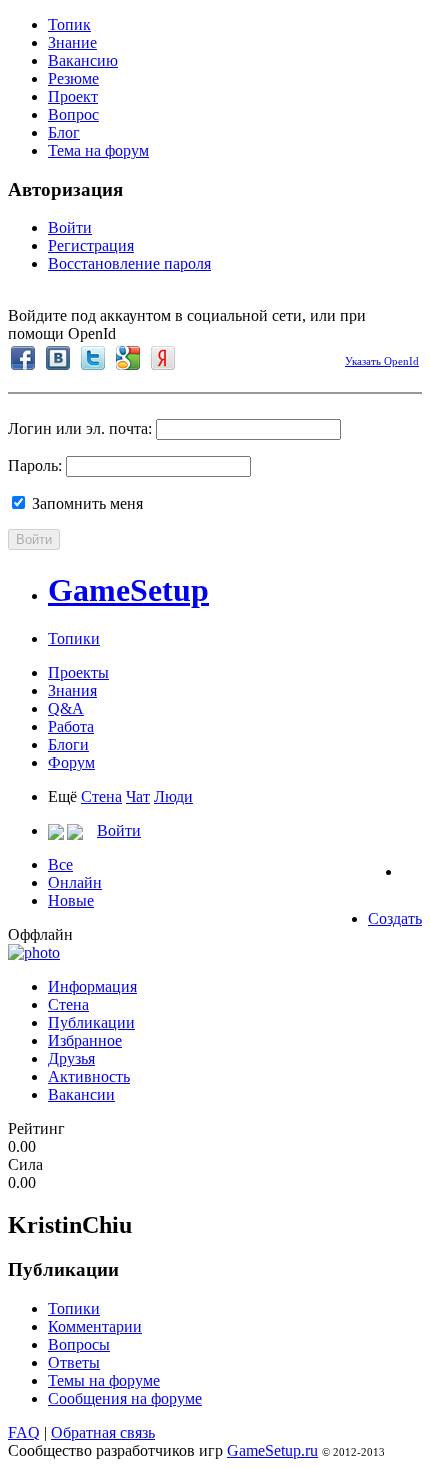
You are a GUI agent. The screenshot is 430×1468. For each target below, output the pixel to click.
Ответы (74, 1362)
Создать (395, 918)
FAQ (24, 1432)
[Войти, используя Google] (128, 358)
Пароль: (35, 465)
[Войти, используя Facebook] (23, 358)
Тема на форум (98, 150)
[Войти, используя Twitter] (93, 358)
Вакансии (81, 1094)
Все (60, 864)
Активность (89, 1076)
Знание (72, 42)
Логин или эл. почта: (80, 428)
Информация (92, 986)
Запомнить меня (85, 503)
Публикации (91, 1022)
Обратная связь (103, 1432)
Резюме (73, 78)
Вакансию (83, 60)
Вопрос (73, 114)
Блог (64, 132)
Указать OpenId (382, 361)
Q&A (66, 708)
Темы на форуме (104, 1380)
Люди (173, 796)
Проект (73, 96)
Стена (101, 796)
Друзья (71, 1058)
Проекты (78, 672)
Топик (69, 24)
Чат (138, 796)
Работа (71, 726)
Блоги (68, 744)
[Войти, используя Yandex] (163, 358)
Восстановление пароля (129, 263)
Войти (70, 227)
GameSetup (128, 590)
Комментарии (95, 1326)
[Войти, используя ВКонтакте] (58, 358)
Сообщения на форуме (125, 1398)
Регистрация (91, 245)
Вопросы (79, 1344)
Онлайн (75, 882)
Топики (74, 638)
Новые (71, 900)
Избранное (85, 1040)
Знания (72, 690)
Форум (71, 762)
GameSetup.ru (272, 1450)
